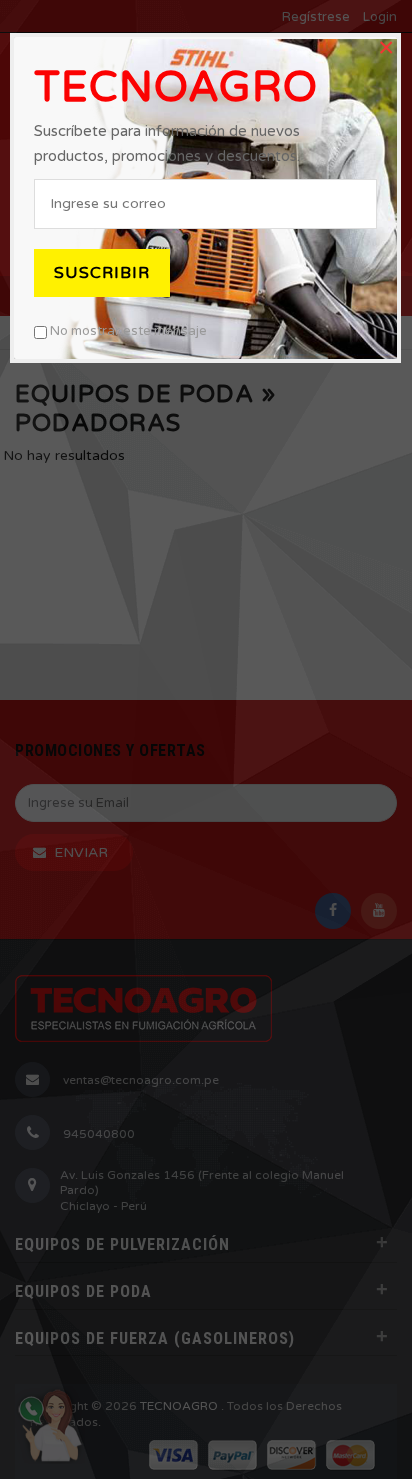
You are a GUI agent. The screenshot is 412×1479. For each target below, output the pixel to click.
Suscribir (102, 273)
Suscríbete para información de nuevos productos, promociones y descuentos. (167, 143)
